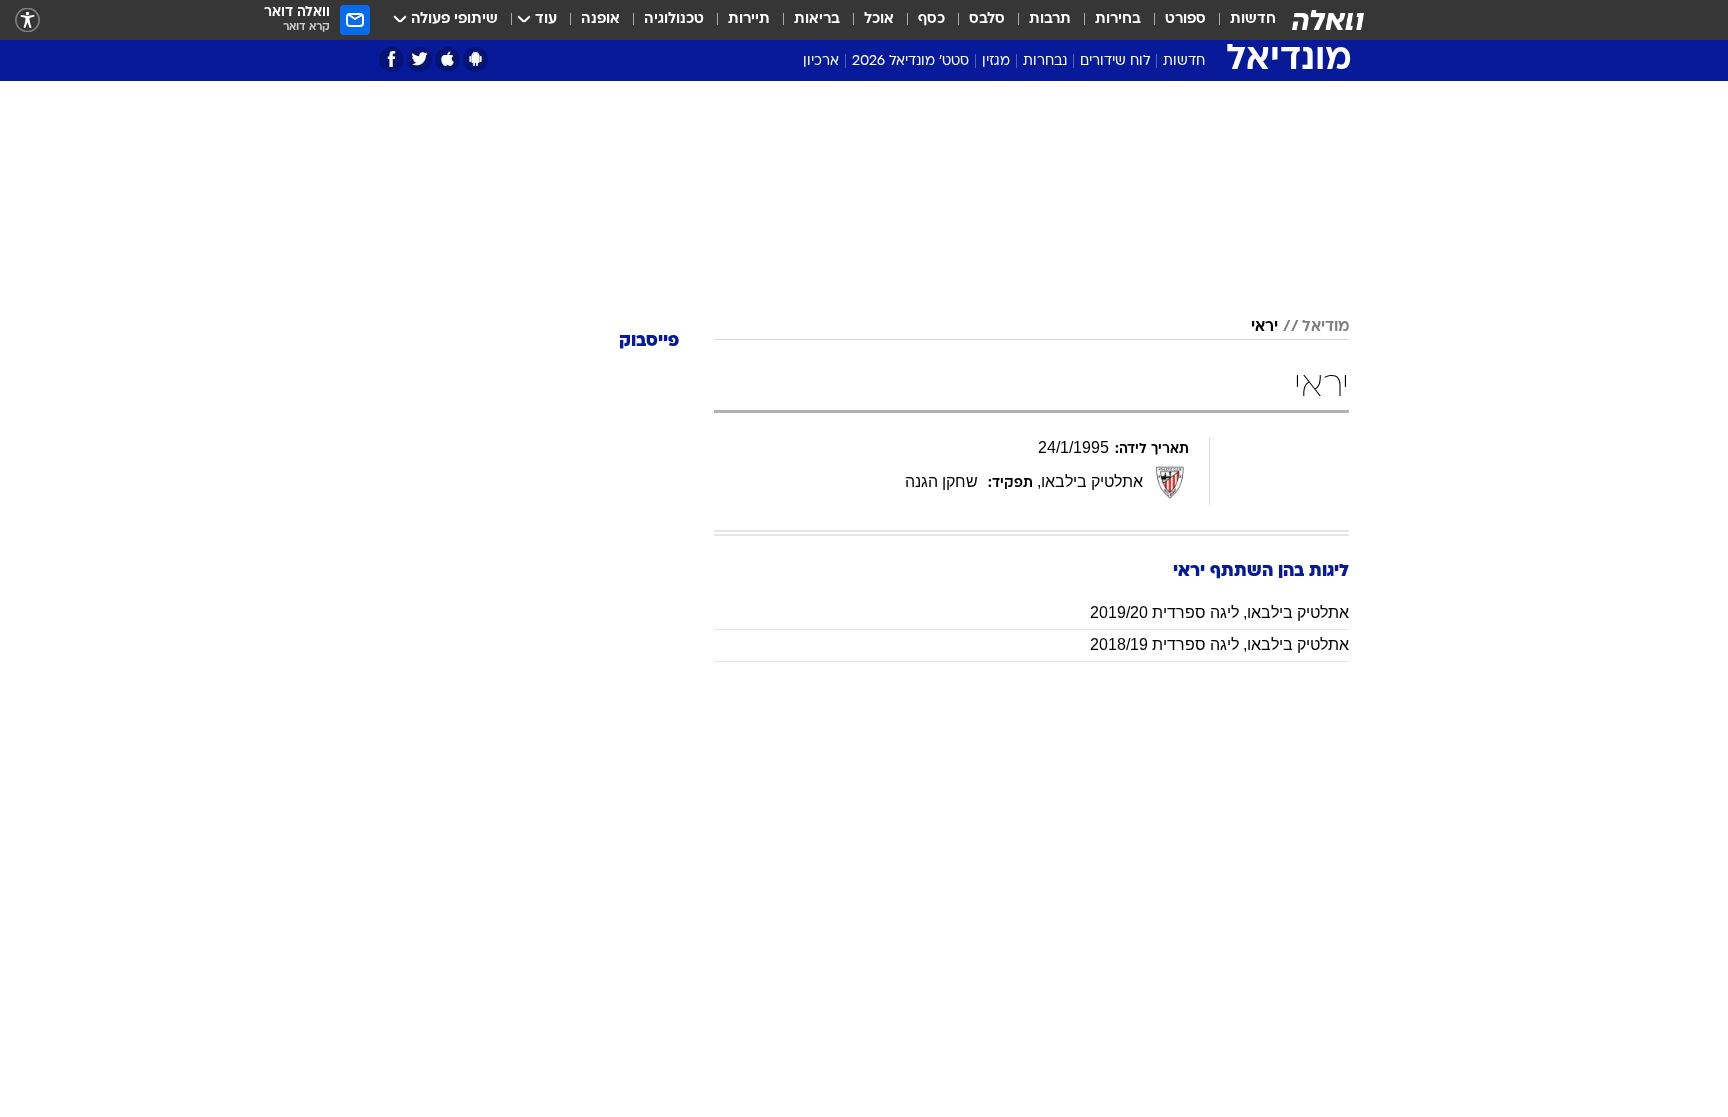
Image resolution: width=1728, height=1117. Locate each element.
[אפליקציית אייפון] (447, 59)
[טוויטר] (419, 59)
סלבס (987, 19)
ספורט (1185, 19)
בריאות (817, 19)
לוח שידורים (1115, 61)
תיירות (749, 19)
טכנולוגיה (674, 19)
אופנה (600, 19)
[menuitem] (1241, 20)
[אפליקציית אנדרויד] (475, 59)
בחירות (1118, 19)
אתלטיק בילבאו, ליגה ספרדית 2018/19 (1219, 644)
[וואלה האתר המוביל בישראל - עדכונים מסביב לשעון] (1328, 20)
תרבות (1050, 19)
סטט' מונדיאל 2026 (910, 61)
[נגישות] (27, 20)
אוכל (879, 19)
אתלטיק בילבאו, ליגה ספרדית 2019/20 (1219, 612)
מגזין (996, 61)
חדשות (1253, 19)
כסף (931, 19)
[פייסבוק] (391, 59)
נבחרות (1045, 61)
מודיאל (1325, 327)
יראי (1264, 327)
